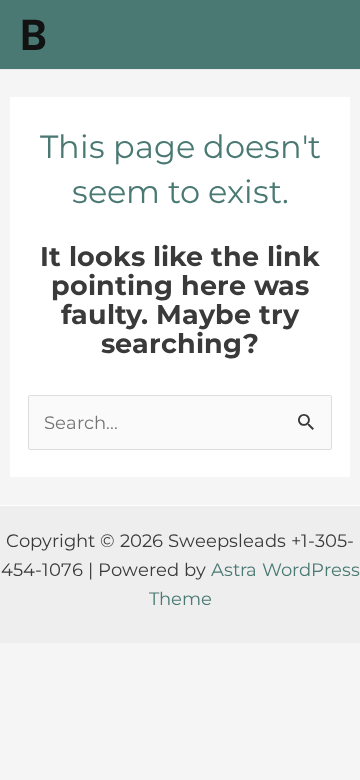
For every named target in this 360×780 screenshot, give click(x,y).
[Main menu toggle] (316, 34)
